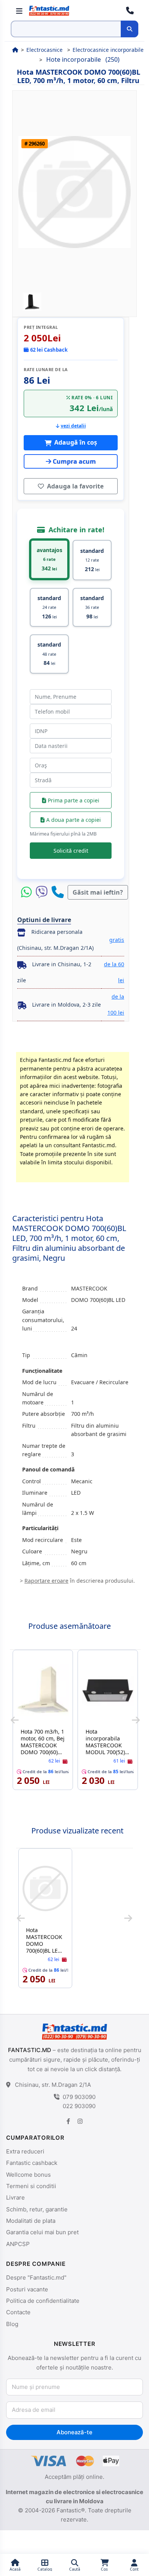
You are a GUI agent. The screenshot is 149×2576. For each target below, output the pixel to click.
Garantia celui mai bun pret (42, 2232)
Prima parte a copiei (73, 800)
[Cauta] (130, 29)
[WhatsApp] (28, 892)
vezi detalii (73, 426)
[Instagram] (80, 2121)
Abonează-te (74, 2432)
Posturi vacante (27, 2289)
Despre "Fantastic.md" (36, 2277)
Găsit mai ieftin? (98, 892)
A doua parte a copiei (73, 820)
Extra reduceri (25, 2151)
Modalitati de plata (31, 2221)
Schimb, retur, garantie (37, 2209)
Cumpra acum (74, 461)
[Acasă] (15, 50)
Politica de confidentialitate (43, 2301)
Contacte (18, 2312)
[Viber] (44, 892)
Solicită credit (71, 851)
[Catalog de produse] (19, 11)
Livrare (15, 2197)
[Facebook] (68, 2121)
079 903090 (79, 2097)
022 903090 (79, 2106)
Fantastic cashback (32, 2163)
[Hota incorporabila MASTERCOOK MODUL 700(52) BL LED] (108, 1690)
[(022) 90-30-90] (130, 11)
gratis (117, 940)
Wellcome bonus (28, 2175)
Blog (12, 2324)
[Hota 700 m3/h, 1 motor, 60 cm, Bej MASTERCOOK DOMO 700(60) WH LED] (43, 1690)
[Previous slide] (15, 1720)
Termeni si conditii (31, 2186)
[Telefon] (58, 892)
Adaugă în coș (75, 442)
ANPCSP (18, 2244)
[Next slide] (136, 1720)
